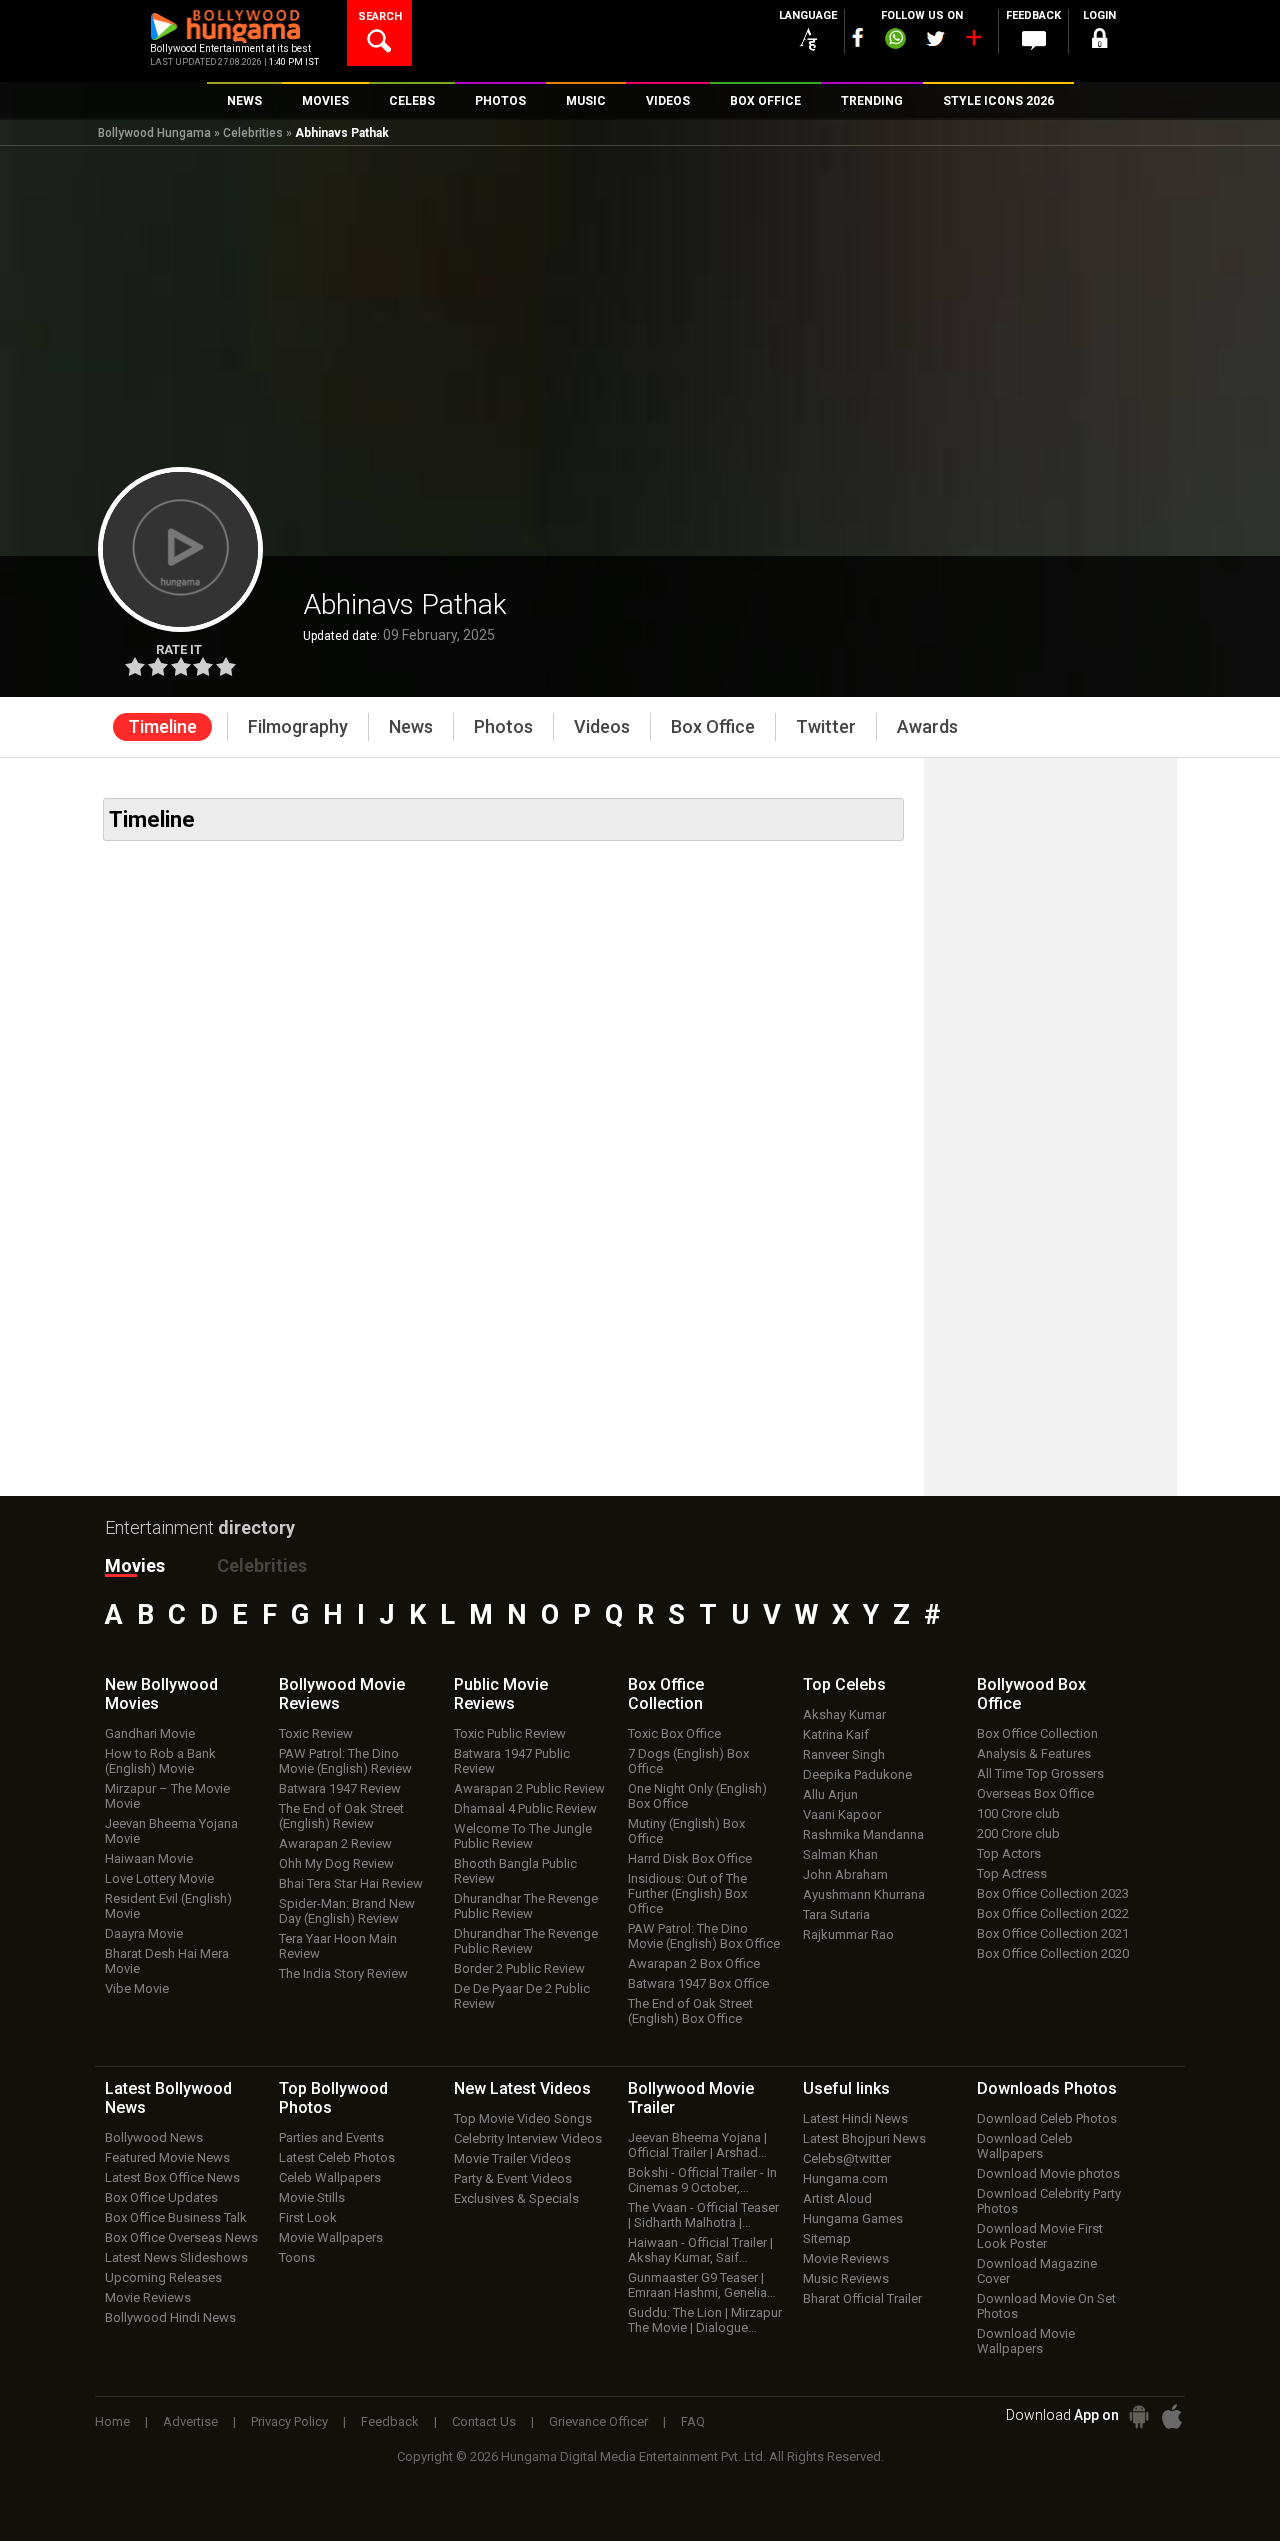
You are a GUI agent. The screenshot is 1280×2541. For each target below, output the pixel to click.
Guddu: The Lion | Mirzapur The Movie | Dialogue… (705, 2320)
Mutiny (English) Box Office (686, 1831)
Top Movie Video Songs (523, 2118)
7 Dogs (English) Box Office (688, 1761)
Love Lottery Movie (159, 1878)
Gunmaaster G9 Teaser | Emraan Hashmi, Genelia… (702, 2285)
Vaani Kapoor (842, 1814)
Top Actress (1012, 1873)
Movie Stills (312, 2197)
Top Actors (1009, 1853)
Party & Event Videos (513, 2178)
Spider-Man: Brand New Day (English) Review (347, 1911)
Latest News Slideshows (176, 2257)
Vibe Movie (137, 1988)
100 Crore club (1018, 1813)
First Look (308, 2217)
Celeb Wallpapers (330, 2177)
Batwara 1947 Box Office (698, 1983)
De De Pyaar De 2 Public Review (522, 1996)
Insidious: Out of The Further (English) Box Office (687, 1893)
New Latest (522, 2088)
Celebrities (253, 133)
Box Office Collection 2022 (1053, 1913)
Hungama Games (853, 2218)
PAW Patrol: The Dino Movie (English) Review (345, 1761)
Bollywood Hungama (154, 133)
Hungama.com (845, 2178)
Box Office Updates (161, 2197)
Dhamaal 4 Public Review (525, 1808)
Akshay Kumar (844, 1714)
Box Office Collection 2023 (1053, 1893)
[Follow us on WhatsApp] (895, 41)
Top (844, 1684)
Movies (135, 1565)
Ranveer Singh (844, 1754)
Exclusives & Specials (516, 2198)
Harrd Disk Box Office (690, 1858)
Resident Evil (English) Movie (168, 1906)
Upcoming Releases (163, 2277)
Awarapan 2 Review (335, 1843)
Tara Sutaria (836, 1914)
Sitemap (827, 2238)
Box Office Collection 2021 (1053, 1933)
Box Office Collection (1037, 1733)
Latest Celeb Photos (337, 2157)
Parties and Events (331, 2137)
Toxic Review (316, 1733)
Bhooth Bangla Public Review (515, 1871)
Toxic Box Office (674, 1733)
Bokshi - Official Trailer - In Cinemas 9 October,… (702, 2180)
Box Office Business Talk (176, 2217)
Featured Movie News (167, 2157)
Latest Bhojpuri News (864, 2138)
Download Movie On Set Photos (1046, 2306)
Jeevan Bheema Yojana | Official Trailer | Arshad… (697, 2145)
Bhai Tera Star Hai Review (351, 1883)
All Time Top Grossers (1040, 1773)
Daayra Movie (144, 1933)
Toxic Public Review (510, 1733)
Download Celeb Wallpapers (1025, 2146)
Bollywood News (154, 2137)
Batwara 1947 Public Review (512, 1761)
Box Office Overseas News (181, 2237)
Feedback (390, 2421)
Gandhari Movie (150, 1733)
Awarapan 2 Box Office (694, 1963)
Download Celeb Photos (1047, 2118)
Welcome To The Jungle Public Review (523, 1836)
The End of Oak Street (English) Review (341, 1816)
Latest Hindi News (855, 2118)
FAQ (693, 2421)
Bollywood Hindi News (170, 2317)
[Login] (1100, 41)
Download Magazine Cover (1037, 2271)
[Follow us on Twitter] (935, 38)
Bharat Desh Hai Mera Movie (167, 1961)
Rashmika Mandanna (863, 1834)
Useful (846, 2088)
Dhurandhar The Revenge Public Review (526, 1906)
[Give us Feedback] (1034, 41)
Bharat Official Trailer (862, 2298)
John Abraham (845, 1874)
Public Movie (501, 1694)
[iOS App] (1172, 2416)
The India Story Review (343, 1973)
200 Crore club (1018, 1833)
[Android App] (1139, 2416)
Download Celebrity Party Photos (1049, 2201)
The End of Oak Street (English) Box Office (690, 2011)
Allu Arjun (830, 1794)
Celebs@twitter (847, 2158)
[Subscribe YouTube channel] (973, 42)
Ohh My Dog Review (336, 1863)
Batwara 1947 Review (340, 1788)
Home (112, 2421)
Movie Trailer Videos (512, 2158)
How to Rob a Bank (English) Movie (160, 1761)
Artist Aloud (837, 2198)
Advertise (190, 2421)
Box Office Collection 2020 (1053, 1953)
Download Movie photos (1048, 2173)
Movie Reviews (148, 2297)
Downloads (1047, 2088)
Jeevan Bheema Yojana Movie (171, 1831)
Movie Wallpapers (331, 2237)
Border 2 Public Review (519, 1968)
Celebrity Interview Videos (528, 2138)
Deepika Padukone (857, 1774)
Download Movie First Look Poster (1040, 2236)
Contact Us (484, 2421)
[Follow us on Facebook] (858, 37)
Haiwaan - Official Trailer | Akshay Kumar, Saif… (700, 2250)
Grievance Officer (598, 2421)
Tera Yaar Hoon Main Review (338, 1946)
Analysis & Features (1034, 1753)
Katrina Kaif (836, 1734)
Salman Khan (840, 1854)
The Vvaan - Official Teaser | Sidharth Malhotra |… (703, 2215)
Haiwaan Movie (149, 1858)
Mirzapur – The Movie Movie (167, 1796)
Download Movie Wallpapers (1026, 2341)
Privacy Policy (289, 2421)
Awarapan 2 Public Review (529, 1788)
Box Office (666, 1694)
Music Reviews (846, 2278)
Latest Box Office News (172, 2177)
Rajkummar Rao (848, 1934)
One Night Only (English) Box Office (697, 1796)
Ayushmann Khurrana (864, 1894)
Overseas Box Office (1035, 1793)
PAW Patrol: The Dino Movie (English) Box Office (704, 1936)
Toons (297, 2257)
